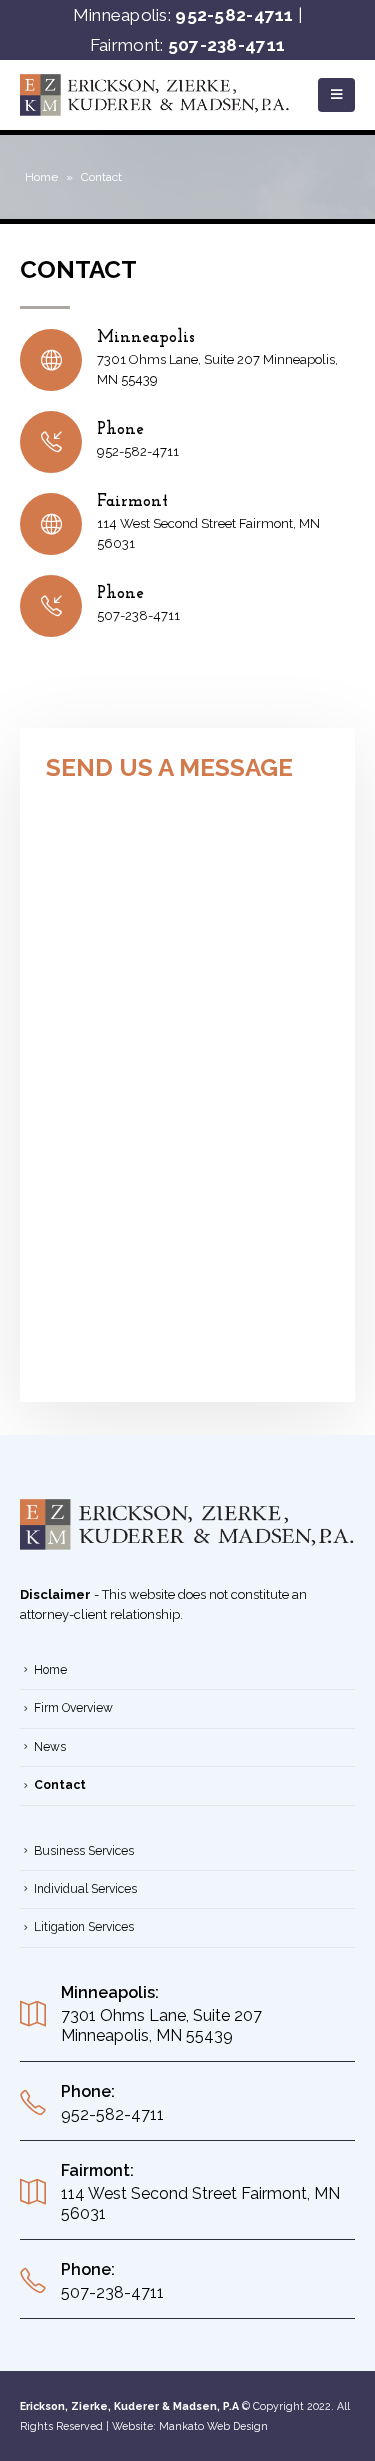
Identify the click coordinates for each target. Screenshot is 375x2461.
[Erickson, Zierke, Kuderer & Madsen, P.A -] (155, 95)
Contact (60, 1785)
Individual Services (85, 1889)
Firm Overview (73, 1708)
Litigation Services (84, 1927)
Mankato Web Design (213, 2426)
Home (41, 177)
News (50, 1747)
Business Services (84, 1851)
